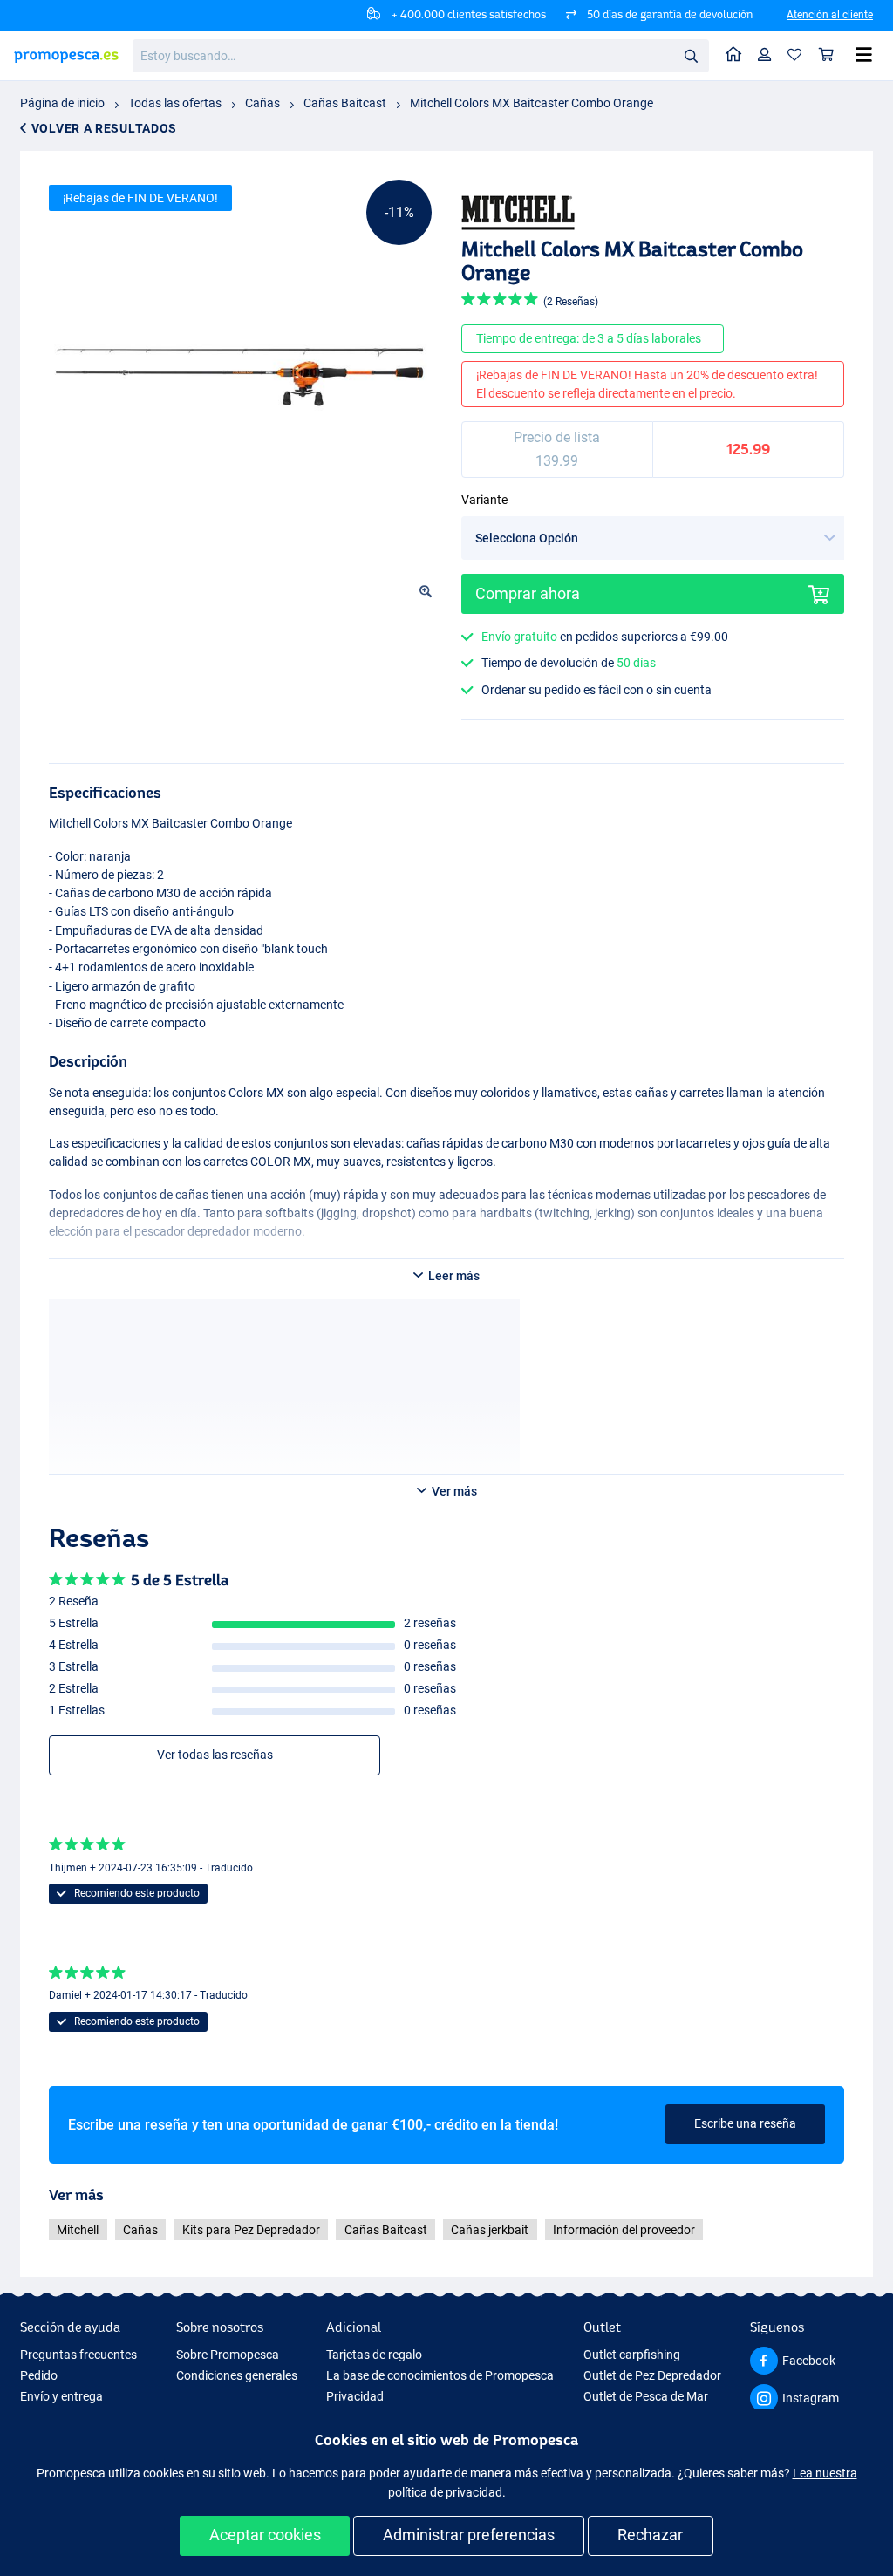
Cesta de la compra (827, 55)
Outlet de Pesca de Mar (646, 2396)
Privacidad (355, 2396)
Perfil (765, 55)
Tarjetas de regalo (374, 2355)
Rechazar (650, 2535)
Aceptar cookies (265, 2535)
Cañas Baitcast (345, 103)
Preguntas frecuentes (78, 2355)
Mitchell (78, 2230)
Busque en (696, 59)
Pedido (39, 2375)
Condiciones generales (237, 2375)
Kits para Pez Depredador (251, 2230)
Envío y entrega (61, 2396)
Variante (484, 500)
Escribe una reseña (745, 2123)
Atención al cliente (830, 15)
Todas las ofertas (175, 103)
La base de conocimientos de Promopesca (440, 2375)
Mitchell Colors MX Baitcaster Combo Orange (532, 103)
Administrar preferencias (469, 2535)
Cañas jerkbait (490, 2230)
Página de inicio (62, 103)
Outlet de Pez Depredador (652, 2375)
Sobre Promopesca (228, 2355)
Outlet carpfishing (632, 2355)
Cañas (262, 103)
